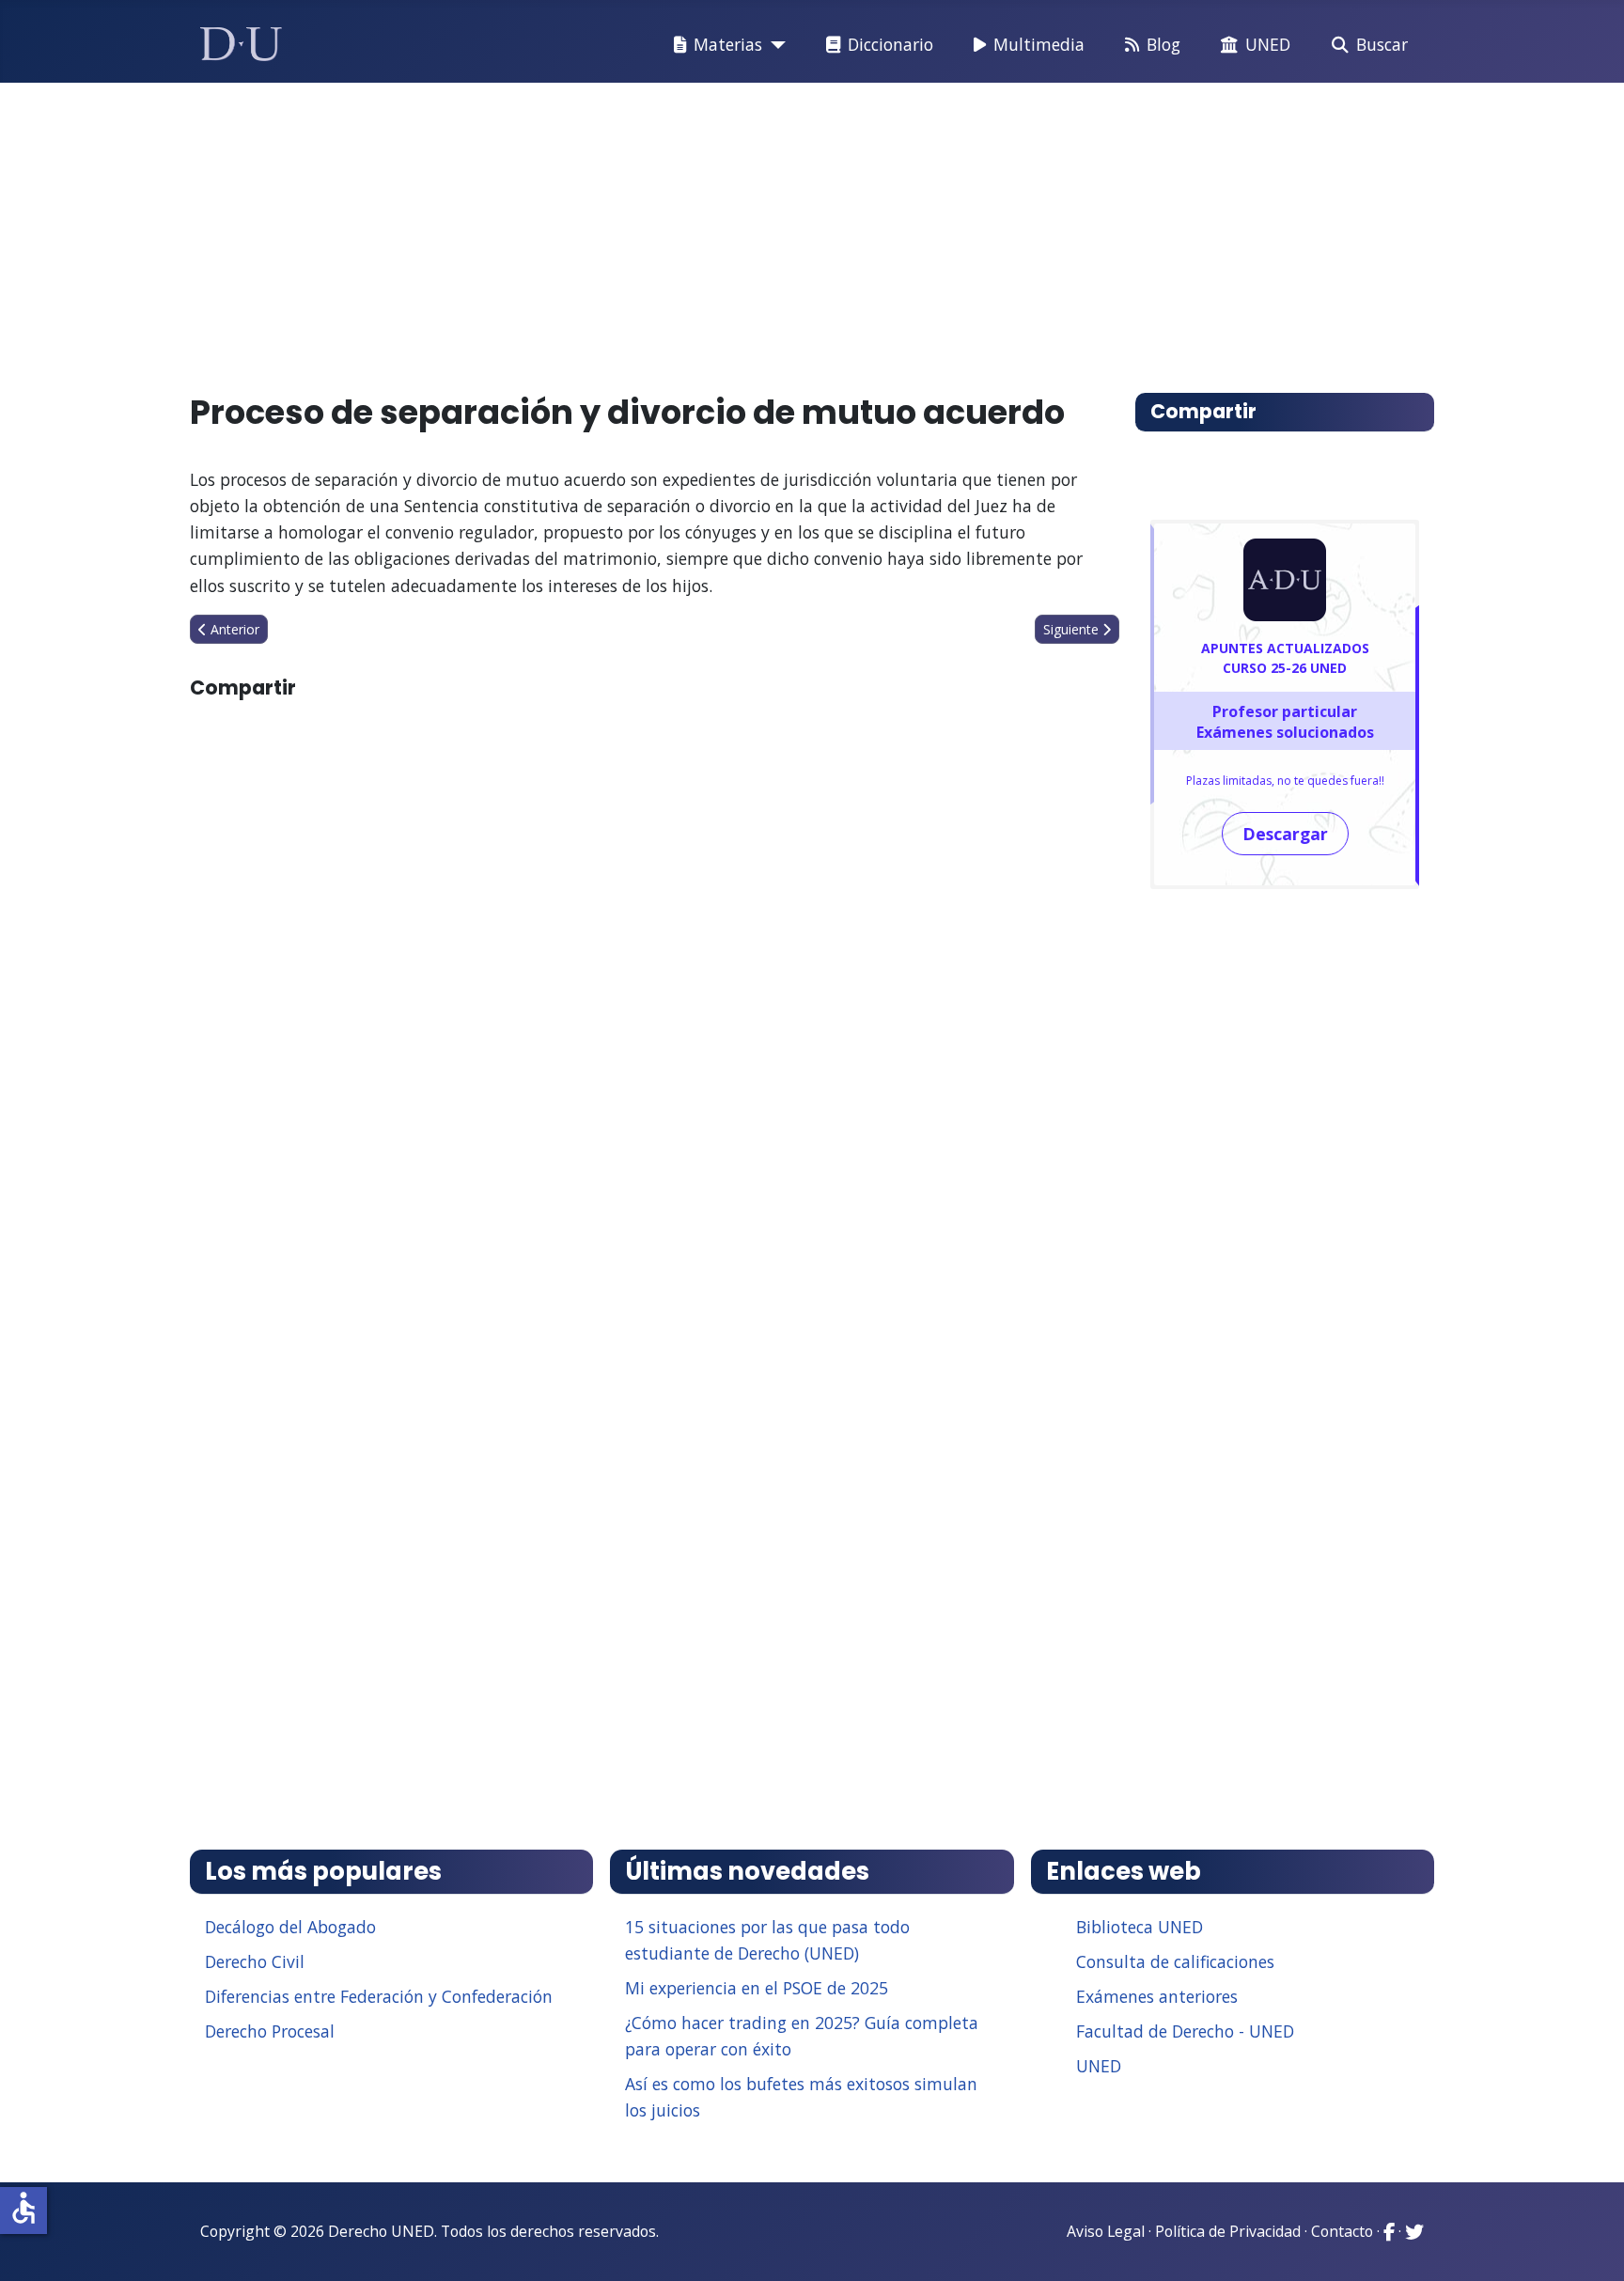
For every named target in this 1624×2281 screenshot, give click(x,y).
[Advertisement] (769, 229)
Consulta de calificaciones (1175, 1961)
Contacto (1342, 2231)
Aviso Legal (1106, 2231)
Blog (1163, 44)
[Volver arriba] (1589, 2243)
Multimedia (1039, 44)
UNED (1268, 44)
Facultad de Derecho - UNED (1185, 2031)
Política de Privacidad (1228, 2231)
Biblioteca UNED (1140, 1927)
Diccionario (890, 44)
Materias (728, 44)
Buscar (1382, 44)
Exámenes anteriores (1157, 1996)
